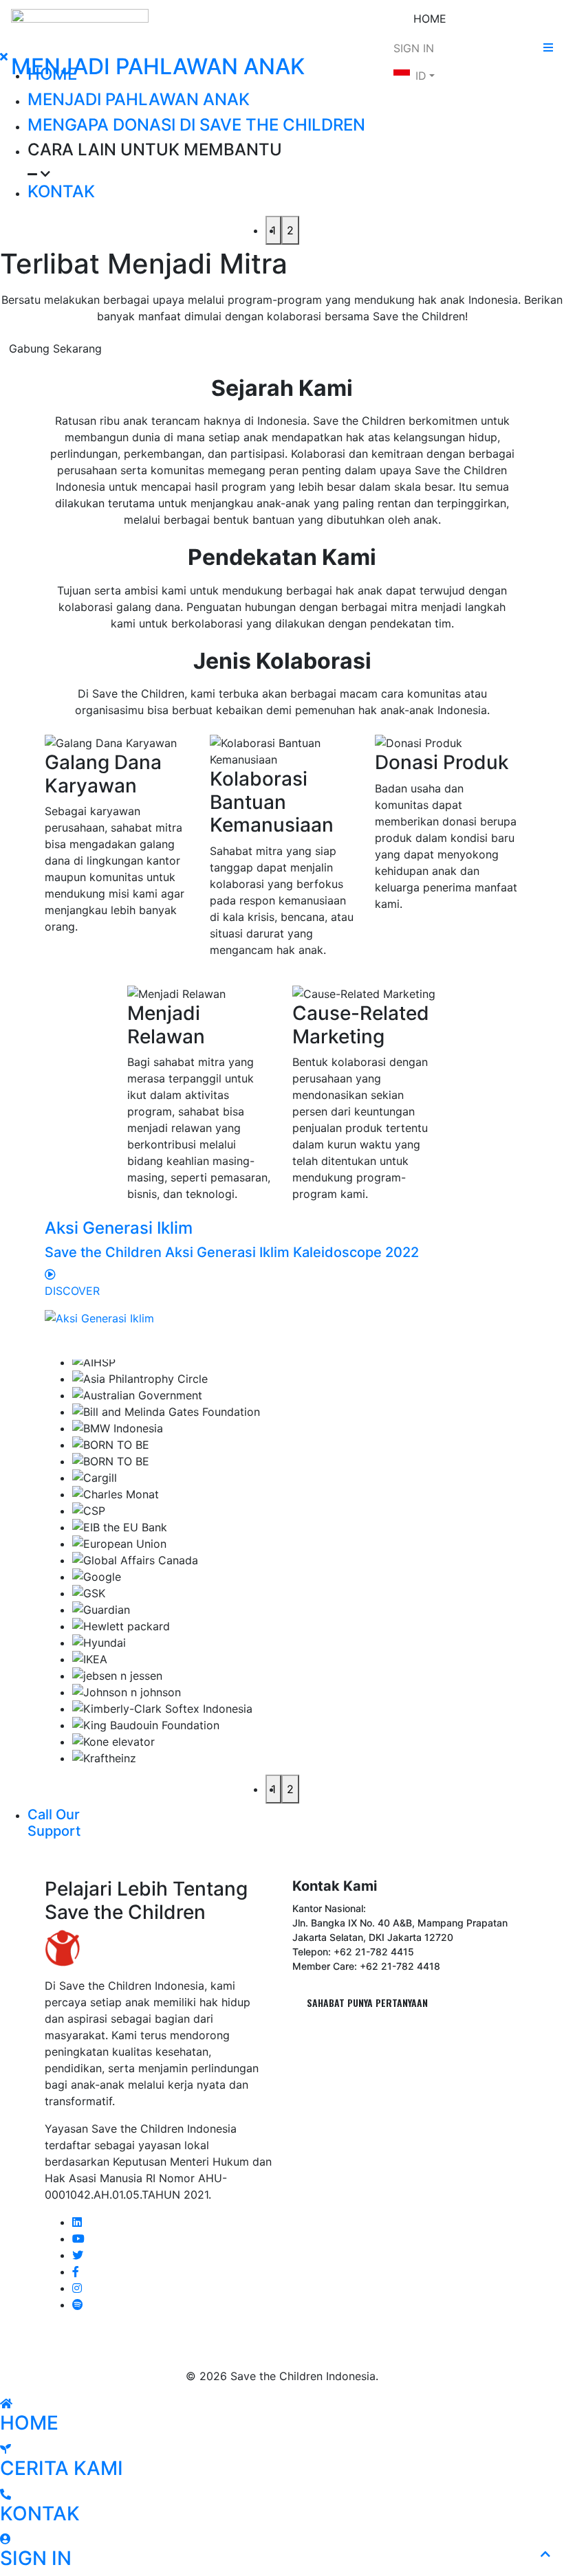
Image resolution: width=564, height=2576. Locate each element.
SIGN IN (414, 48)
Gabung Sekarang (55, 348)
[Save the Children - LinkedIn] (77, 2222)
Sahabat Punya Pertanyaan (367, 2002)
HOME (430, 19)
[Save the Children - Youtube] (78, 2239)
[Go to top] (545, 2554)
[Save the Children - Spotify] (78, 2305)
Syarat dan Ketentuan (282, 2349)
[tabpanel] (282, 1566)
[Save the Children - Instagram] (77, 2288)
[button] (296, 161)
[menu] (548, 47)
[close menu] (4, 56)
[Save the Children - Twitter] (78, 2255)
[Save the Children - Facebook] (76, 2272)
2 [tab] (290, 230)
